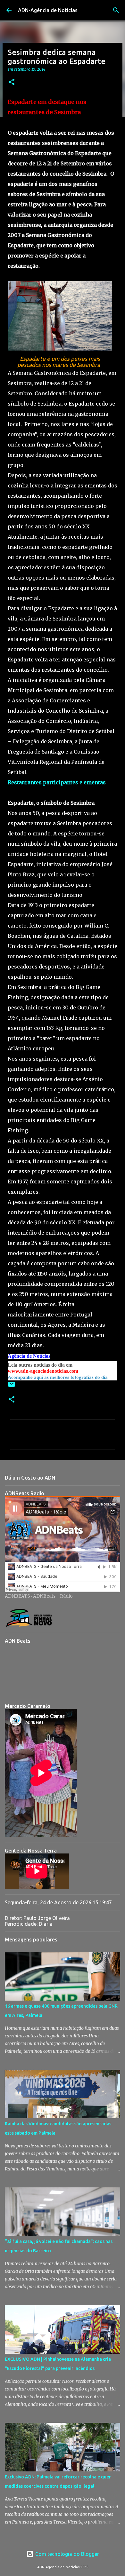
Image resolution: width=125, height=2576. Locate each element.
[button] (12, 82)
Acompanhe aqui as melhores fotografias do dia (58, 1377)
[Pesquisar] (116, 10)
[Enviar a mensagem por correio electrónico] (12, 1387)
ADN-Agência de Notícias (48, 10)
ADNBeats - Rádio (53, 1596)
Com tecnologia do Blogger (67, 2554)
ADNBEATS (17, 1596)
